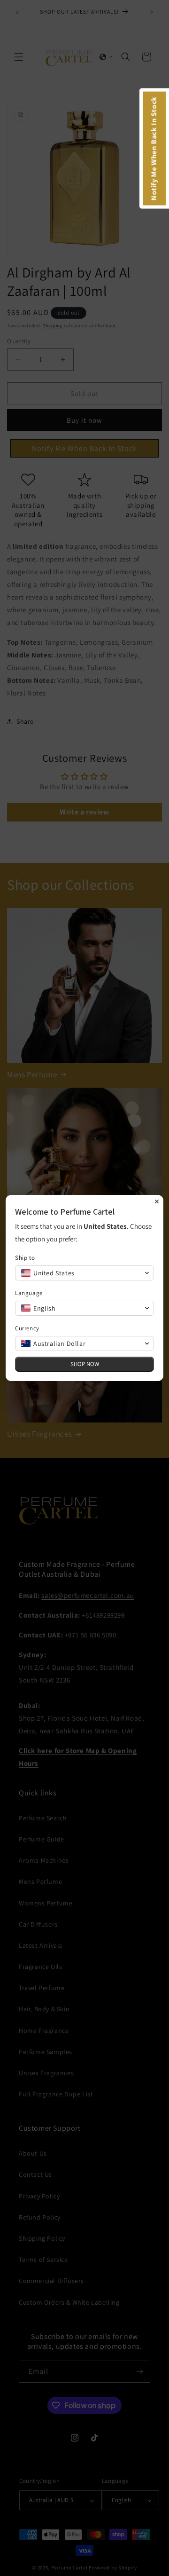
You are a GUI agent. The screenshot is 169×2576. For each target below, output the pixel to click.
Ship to (25, 1258)
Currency (27, 1328)
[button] (84, 1273)
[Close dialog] (157, 1201)
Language (29, 1293)
